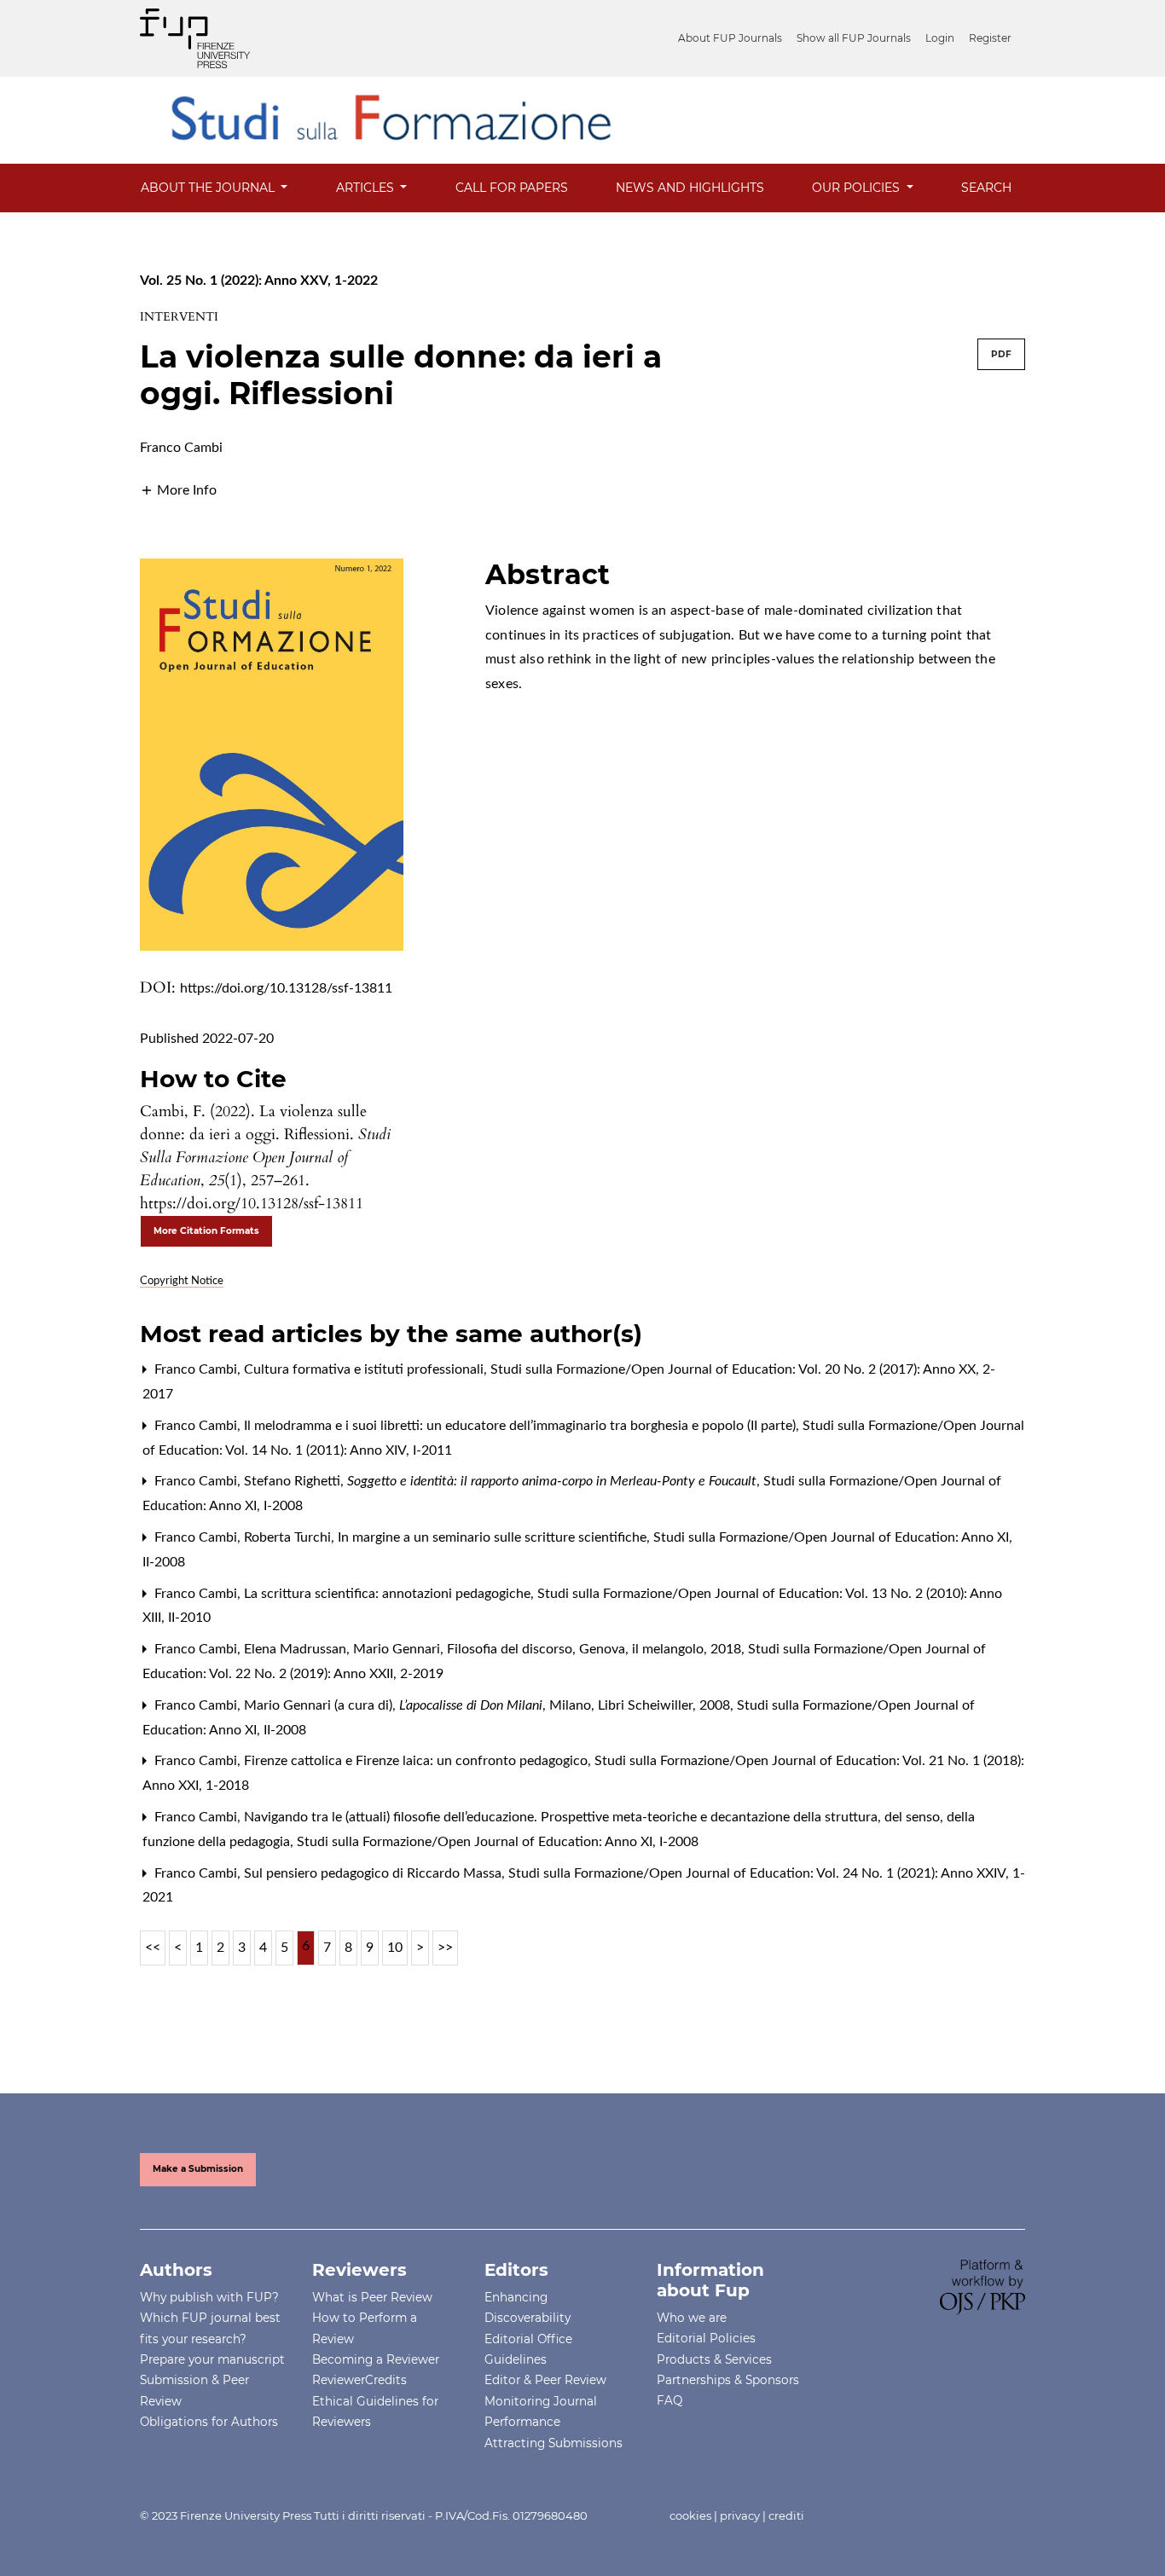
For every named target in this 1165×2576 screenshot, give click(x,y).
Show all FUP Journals (854, 38)
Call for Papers (512, 188)
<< (153, 1948)
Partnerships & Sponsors (728, 2380)
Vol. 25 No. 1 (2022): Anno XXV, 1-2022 (259, 281)
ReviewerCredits (359, 2380)
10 (395, 1948)
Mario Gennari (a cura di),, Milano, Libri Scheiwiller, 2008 (489, 1705)
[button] (178, 489)
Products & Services (714, 2359)
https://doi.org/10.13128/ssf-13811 (286, 988)
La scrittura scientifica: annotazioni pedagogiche (389, 1594)
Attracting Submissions (554, 2443)
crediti (786, 2515)
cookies (690, 2515)
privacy (740, 2515)
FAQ (669, 2400)
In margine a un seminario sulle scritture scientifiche (494, 1537)
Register (990, 38)
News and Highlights (690, 188)
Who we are (692, 2318)
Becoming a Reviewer (376, 2359)
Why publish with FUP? (209, 2297)
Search (986, 188)
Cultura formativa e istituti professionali (365, 1369)
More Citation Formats (206, 1231)
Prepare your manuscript (212, 2359)
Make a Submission (198, 2169)
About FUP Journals (730, 38)
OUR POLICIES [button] (858, 188)
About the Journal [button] (209, 188)
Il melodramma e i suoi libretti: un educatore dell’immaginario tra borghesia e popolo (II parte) (522, 1426)
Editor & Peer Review (545, 2380)
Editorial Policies (706, 2338)
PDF (1001, 354)
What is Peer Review (372, 2297)
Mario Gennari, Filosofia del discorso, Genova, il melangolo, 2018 (549, 1649)
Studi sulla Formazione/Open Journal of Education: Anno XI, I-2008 (498, 1842)
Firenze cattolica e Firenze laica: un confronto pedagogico (417, 1761)
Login (940, 38)
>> (445, 1948)
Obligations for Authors (209, 2422)
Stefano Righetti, (500, 1481)
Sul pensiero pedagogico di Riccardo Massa (374, 1873)
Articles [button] (367, 188)
